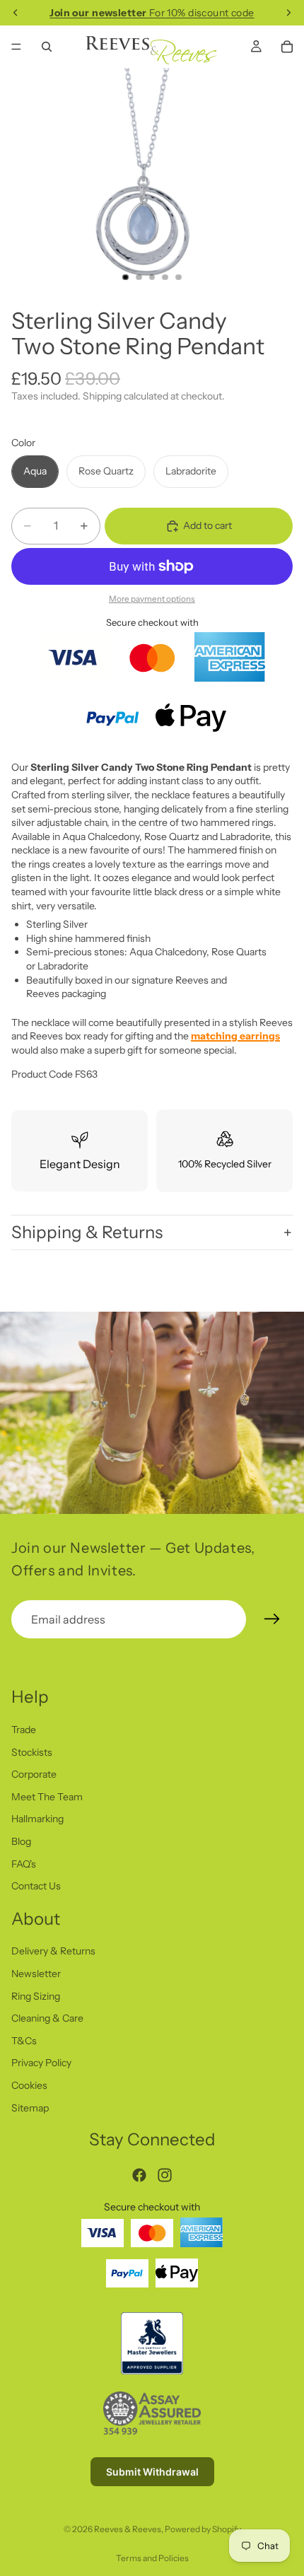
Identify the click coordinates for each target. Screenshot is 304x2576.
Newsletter (36, 1974)
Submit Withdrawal (152, 2471)
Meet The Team (47, 1796)
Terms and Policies (152, 2558)
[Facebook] (139, 2174)
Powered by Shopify (203, 2529)
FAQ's (24, 1863)
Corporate (34, 1774)
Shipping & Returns (87, 1232)
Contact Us (36, 1886)
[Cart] (287, 47)
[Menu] (16, 47)
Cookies (29, 2085)
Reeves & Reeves (128, 2529)
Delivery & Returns (53, 1951)
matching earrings (235, 1036)
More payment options (152, 599)
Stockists (32, 1752)
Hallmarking (37, 1819)
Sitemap (30, 2107)
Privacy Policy (41, 2063)
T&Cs (24, 2041)
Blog (21, 1841)
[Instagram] (165, 2174)
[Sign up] (272, 1619)
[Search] (47, 47)
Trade (24, 1730)
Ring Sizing (36, 1995)
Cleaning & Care (47, 2018)
